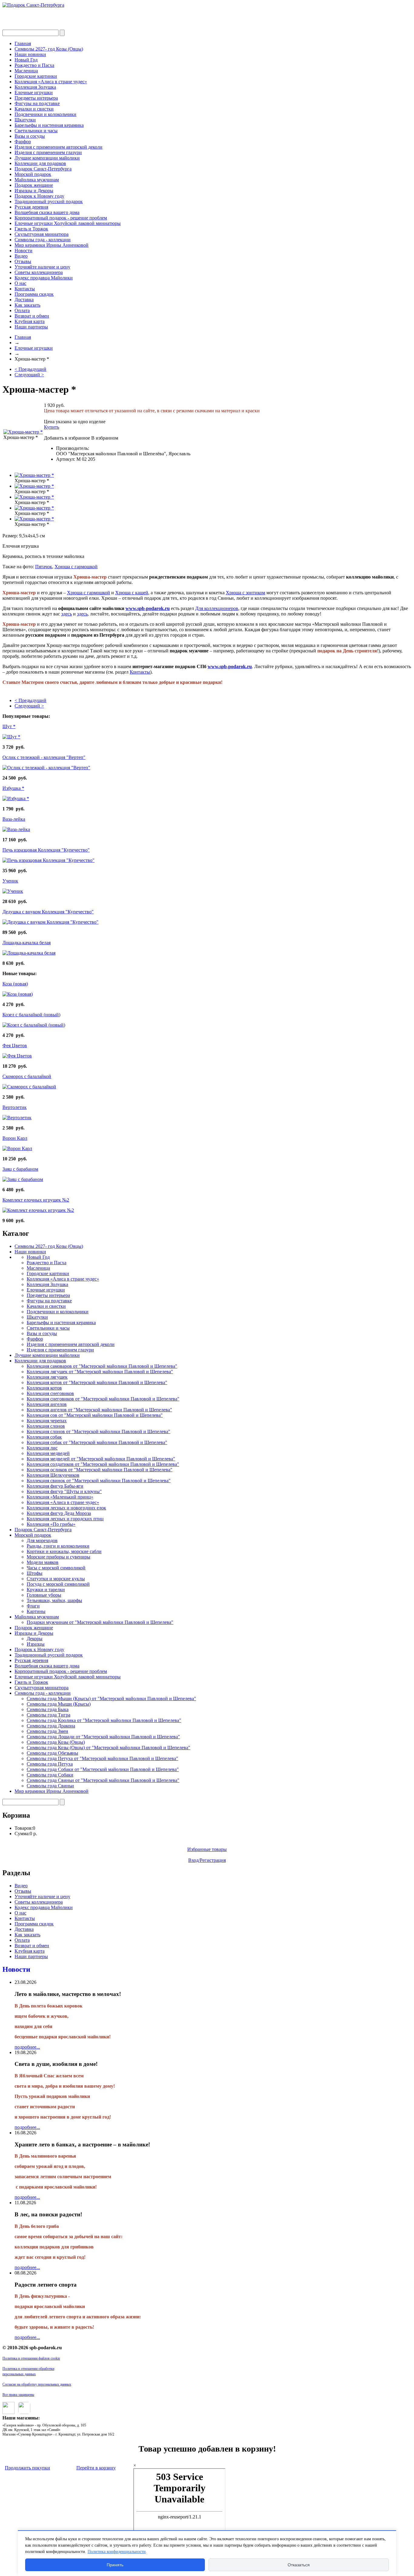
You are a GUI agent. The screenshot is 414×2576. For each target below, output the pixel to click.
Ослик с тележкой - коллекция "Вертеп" (44, 757)
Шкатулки (25, 120)
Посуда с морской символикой (58, 1584)
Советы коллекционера (39, 272)
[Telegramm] (23, 2412)
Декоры (35, 1639)
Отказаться (299, 2565)
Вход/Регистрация (207, 1860)
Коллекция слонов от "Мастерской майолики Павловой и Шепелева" (98, 1431)
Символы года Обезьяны (52, 1753)
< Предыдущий (30, 369)
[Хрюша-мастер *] (23, 432)
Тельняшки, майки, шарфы (54, 1600)
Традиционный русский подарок (49, 201)
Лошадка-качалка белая (27, 943)
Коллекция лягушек (47, 1377)
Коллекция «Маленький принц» (60, 1497)
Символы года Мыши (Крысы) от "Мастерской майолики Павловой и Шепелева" (111, 1699)
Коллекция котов (44, 1388)
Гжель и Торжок (31, 229)
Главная (23, 43)
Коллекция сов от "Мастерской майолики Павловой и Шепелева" (95, 1415)
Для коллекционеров (217, 608)
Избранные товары (207, 1849)
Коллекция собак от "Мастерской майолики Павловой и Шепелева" (97, 1442)
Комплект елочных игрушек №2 (36, 1200)
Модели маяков (43, 1562)
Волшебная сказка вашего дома (47, 212)
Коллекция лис (42, 1448)
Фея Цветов (15, 1046)
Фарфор (23, 142)
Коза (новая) (15, 984)
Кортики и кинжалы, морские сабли (64, 1551)
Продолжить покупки (27, 2468)
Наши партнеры (31, 327)
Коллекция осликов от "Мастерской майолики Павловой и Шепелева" (100, 1470)
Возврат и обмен (32, 316)
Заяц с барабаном (20, 1169)
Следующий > (29, 375)
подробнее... (27, 2047)
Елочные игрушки (34, 92)
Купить (52, 427)
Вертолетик (15, 1107)
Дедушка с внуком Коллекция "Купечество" (48, 912)
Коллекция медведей (48, 1453)
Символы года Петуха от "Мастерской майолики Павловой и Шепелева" (102, 1758)
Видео (21, 256)
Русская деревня (31, 207)
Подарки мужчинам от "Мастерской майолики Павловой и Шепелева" (100, 1622)
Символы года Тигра (48, 1715)
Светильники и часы (36, 131)
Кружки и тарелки (46, 1590)
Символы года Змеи (47, 1731)
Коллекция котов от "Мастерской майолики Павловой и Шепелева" (97, 1382)
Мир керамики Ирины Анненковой (52, 245)
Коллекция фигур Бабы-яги (55, 1486)
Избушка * (13, 788)
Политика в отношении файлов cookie (31, 2358)
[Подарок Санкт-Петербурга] (33, 5)
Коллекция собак (44, 1437)
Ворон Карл (15, 1138)
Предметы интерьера (36, 98)
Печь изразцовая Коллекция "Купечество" (46, 850)
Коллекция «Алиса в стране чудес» (51, 82)
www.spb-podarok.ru (148, 608)
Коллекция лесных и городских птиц (65, 1519)
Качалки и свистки (34, 109)
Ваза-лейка (14, 819)
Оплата (22, 310)
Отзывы (23, 261)
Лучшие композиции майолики (47, 158)
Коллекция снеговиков (50, 1393)
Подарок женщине (34, 185)
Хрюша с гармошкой (76, 567)
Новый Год (26, 60)
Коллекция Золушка (35, 87)
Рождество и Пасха (34, 65)
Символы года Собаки (50, 1775)
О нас (20, 283)
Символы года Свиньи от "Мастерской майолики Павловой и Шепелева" (103, 1780)
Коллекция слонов (46, 1426)
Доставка (24, 300)
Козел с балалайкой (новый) (31, 1015)
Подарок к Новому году (39, 196)
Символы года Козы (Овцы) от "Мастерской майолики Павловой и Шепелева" (109, 1748)
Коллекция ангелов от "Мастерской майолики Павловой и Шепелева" (99, 1410)
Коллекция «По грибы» (51, 1524)
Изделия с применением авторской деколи (58, 147)
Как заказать (27, 305)
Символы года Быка (48, 1709)
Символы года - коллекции (43, 240)
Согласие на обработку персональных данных (37, 2384)
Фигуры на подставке (37, 103)
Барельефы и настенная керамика (49, 125)
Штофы (35, 1573)
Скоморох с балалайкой (27, 1076)
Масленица (26, 71)
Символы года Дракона (51, 1726)
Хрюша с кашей (132, 593)
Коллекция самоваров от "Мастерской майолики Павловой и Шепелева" (102, 1366)
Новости (23, 251)
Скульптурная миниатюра (42, 234)
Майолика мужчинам (37, 180)
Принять (115, 2565)
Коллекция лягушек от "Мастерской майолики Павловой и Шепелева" (100, 1372)
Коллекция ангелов (47, 1404)
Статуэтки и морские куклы (56, 1579)
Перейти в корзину (96, 2468)
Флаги (33, 1606)
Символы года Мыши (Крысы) (59, 1704)
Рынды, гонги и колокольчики (58, 1546)
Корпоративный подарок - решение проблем (61, 218)
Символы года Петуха (50, 1764)
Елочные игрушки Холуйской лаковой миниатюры (68, 223)
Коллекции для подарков (40, 163)
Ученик (10, 881)
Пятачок (44, 567)
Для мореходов (42, 1540)
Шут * (9, 726)
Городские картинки (36, 76)
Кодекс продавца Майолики (44, 278)
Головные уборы (44, 1595)
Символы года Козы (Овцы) (56, 1742)
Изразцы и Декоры (34, 191)
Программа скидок (34, 294)
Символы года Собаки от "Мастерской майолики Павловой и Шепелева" (103, 1769)
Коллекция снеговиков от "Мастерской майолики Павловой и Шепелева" (103, 1399)
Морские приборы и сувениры (58, 1557)
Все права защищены (18, 2395)
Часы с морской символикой (56, 1568)
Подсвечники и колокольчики (45, 114)
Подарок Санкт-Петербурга (43, 169)
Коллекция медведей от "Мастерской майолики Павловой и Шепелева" (101, 1459)
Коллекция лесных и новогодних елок (66, 1508)
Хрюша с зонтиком (245, 593)
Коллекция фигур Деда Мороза (59, 1513)
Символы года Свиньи (50, 1786)
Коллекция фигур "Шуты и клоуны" (64, 1491)
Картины (36, 1611)
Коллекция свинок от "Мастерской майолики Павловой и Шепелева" (99, 1481)
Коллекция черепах (47, 1421)
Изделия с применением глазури (48, 152)
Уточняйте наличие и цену (42, 267)
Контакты (25, 289)
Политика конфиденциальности (117, 2552)
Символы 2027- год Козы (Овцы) (49, 49)
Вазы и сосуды (30, 136)
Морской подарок (33, 174)
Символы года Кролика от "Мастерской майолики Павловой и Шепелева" (104, 1720)
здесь (67, 614)
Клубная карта (30, 321)
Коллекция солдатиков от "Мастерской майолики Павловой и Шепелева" (103, 1464)
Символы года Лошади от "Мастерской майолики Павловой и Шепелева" (103, 1737)
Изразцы (36, 1644)
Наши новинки (30, 54)
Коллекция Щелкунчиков (53, 1475)
